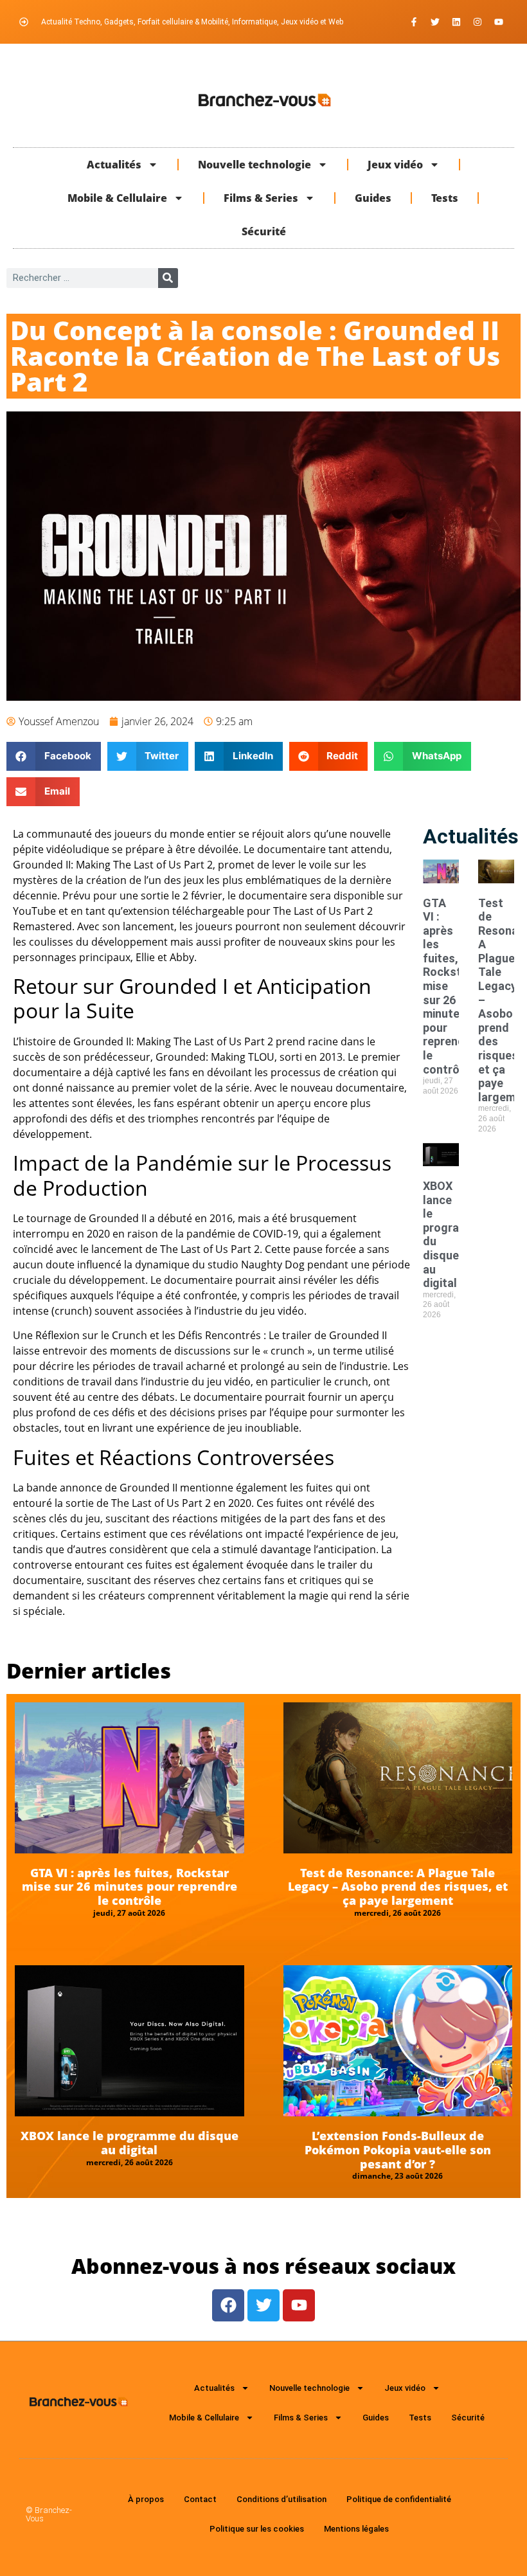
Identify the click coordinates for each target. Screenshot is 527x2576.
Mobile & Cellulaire (117, 198)
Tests (445, 198)
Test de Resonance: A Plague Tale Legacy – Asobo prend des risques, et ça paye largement (398, 1887)
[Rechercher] (168, 278)
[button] (54, 756)
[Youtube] (499, 22)
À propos (146, 2499)
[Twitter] (435, 22)
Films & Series (261, 198)
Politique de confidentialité (399, 2499)
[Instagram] (478, 22)
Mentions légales (356, 2529)
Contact (200, 2499)
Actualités (114, 165)
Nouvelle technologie (255, 165)
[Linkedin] (456, 22)
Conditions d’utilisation (281, 2499)
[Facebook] (228, 2305)
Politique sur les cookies (257, 2529)
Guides (373, 198)
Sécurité (264, 231)
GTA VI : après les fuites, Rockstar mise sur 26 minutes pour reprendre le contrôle (130, 1887)
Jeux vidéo (395, 165)
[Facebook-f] (414, 22)
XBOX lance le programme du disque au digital (130, 2143)
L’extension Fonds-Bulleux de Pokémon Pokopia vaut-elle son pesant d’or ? (398, 2149)
